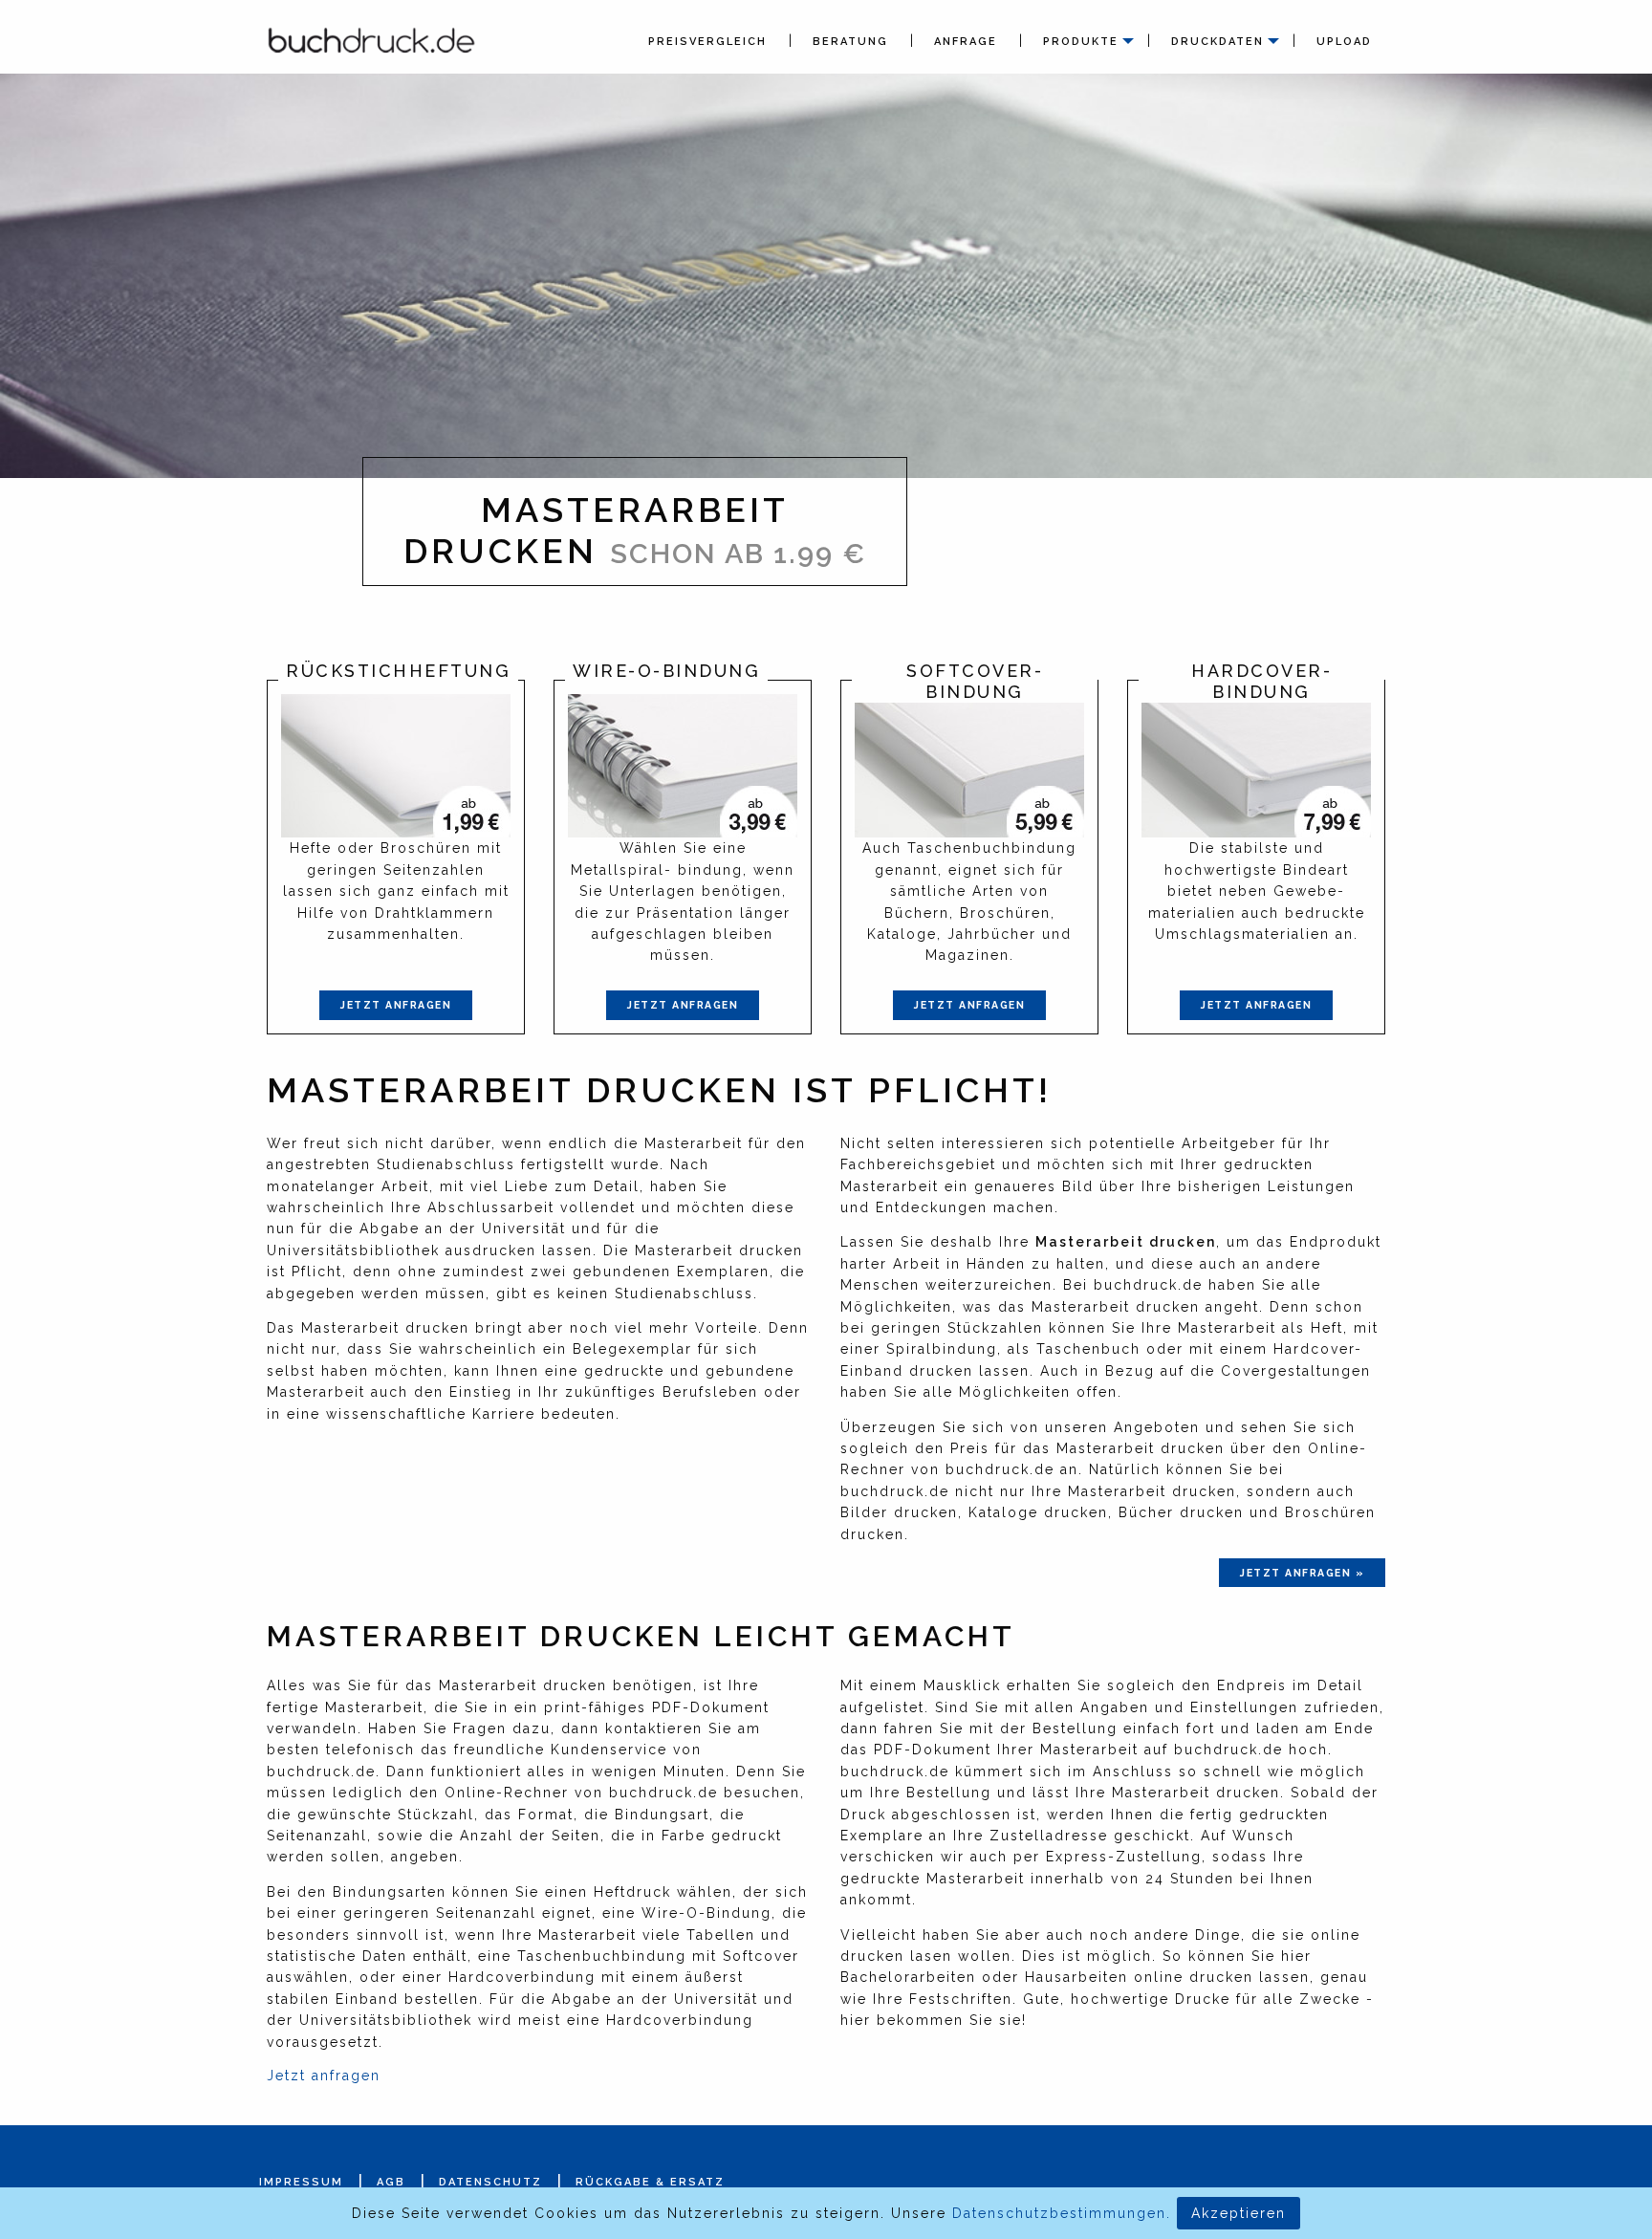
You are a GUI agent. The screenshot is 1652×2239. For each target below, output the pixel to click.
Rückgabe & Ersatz (650, 2182)
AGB (391, 2182)
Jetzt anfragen (396, 1005)
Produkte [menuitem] (1081, 42)
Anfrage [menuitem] (966, 42)
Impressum (301, 2182)
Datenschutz (490, 2182)
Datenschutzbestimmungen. (1062, 2213)
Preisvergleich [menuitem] (707, 42)
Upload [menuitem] (1344, 42)
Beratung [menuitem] (850, 42)
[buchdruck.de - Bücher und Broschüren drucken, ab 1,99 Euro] (372, 39)
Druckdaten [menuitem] (1217, 42)
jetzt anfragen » (1302, 1573)
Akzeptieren (1239, 2213)
